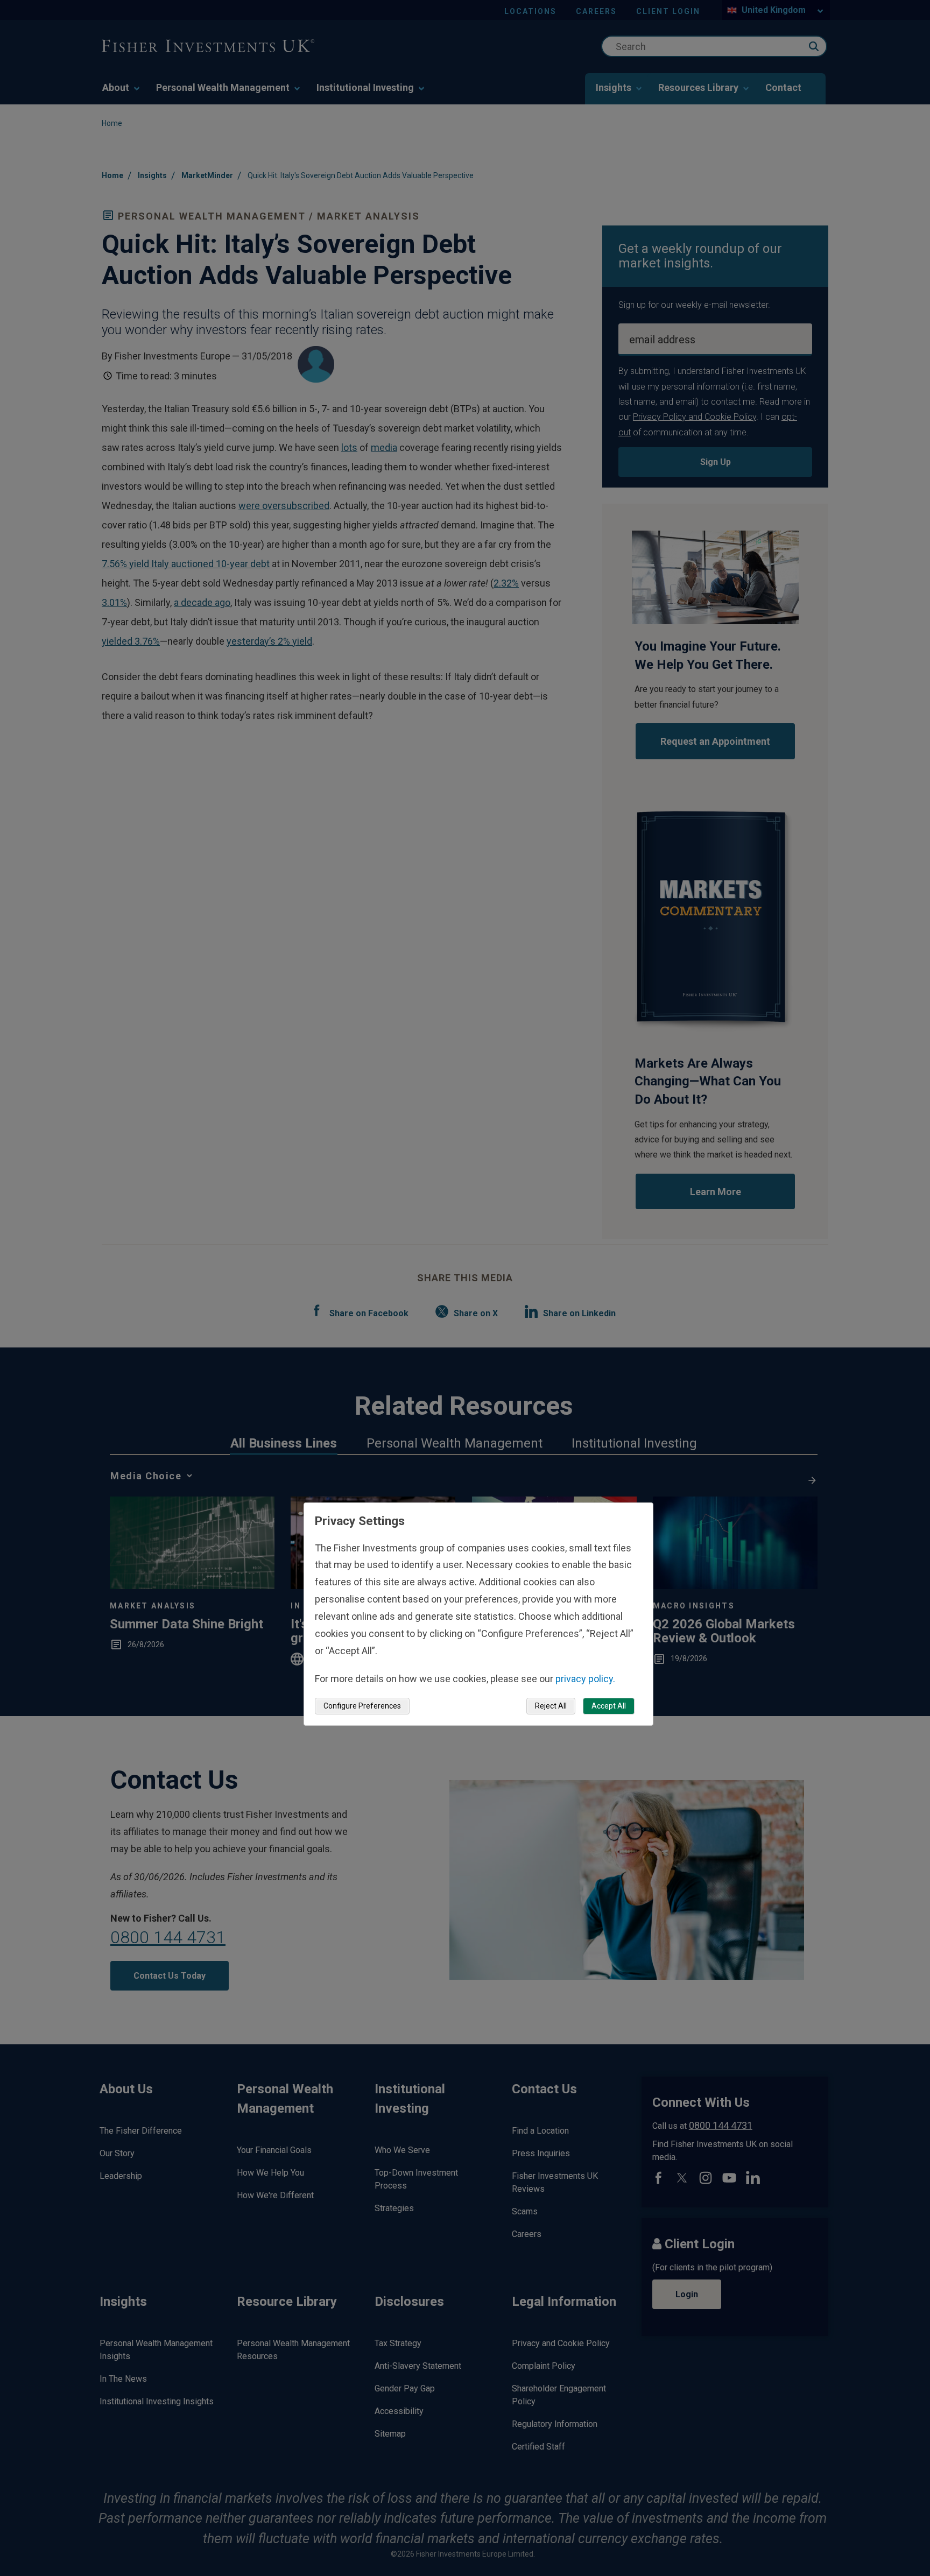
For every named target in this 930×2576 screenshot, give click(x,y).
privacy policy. (585, 1678)
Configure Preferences (362, 1706)
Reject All (551, 1706)
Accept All (609, 1706)
